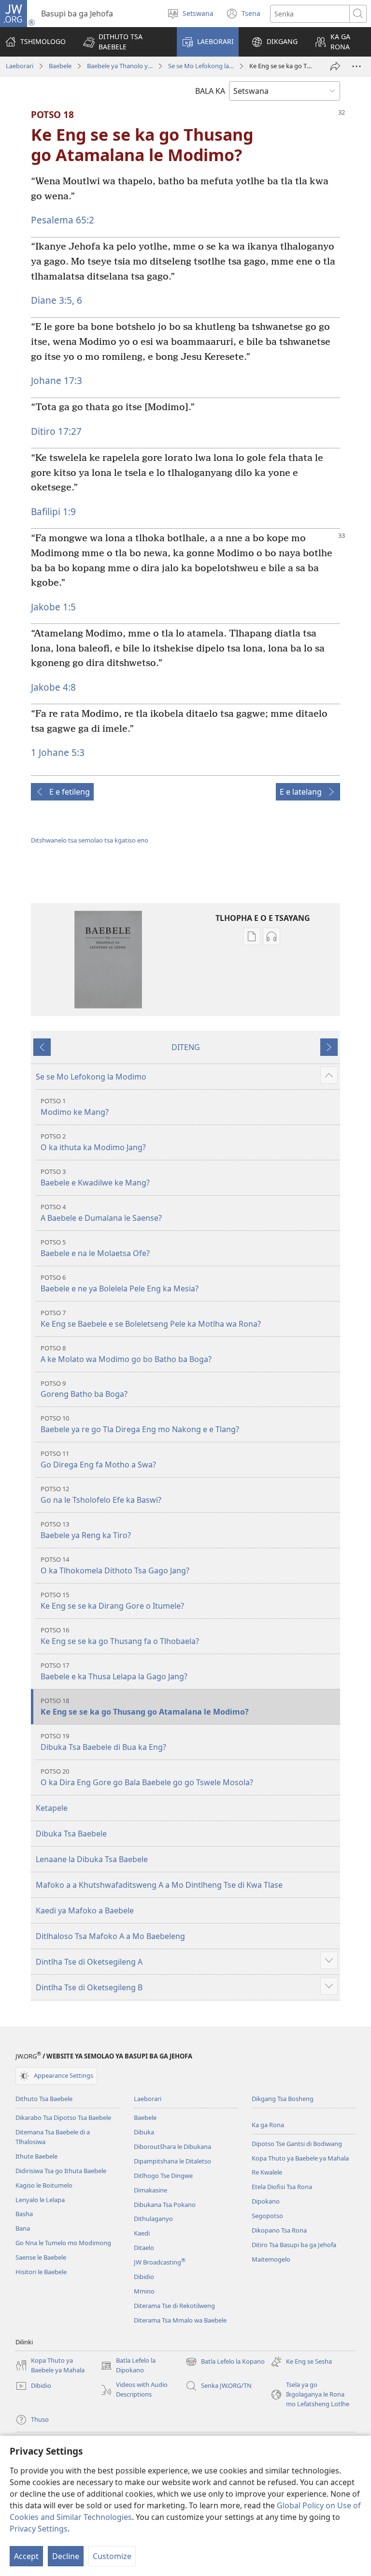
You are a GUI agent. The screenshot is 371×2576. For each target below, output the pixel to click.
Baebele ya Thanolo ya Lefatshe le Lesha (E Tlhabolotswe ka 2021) (120, 66)
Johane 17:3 (57, 380)
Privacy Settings (39, 2529)
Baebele (60, 66)
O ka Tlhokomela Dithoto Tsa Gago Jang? (115, 1565)
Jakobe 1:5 (53, 607)
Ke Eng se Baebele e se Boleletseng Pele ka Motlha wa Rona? (151, 1319)
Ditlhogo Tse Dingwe (163, 2176)
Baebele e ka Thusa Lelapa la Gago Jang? (114, 1671)
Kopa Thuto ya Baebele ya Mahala (300, 2158)
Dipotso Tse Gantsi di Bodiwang (297, 2144)
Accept (26, 2556)
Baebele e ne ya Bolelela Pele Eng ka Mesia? (120, 1283)
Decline (66, 2556)
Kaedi (142, 2233)
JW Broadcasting (160, 2262)
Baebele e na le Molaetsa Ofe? (95, 1248)
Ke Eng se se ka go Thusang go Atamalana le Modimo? (145, 1707)
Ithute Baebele (36, 2156)
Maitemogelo (271, 2259)
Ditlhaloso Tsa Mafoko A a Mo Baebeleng (110, 1936)
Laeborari (20, 66)
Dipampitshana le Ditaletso (172, 2161)
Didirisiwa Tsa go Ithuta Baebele (61, 2171)
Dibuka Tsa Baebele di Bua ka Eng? (103, 1742)
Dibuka (144, 2132)
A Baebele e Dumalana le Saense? (101, 1213)
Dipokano (266, 2201)
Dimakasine (150, 2190)
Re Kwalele (267, 2172)
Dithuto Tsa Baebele (44, 2099)
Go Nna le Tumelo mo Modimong (63, 2243)
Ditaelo (144, 2248)
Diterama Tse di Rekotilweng (174, 2306)
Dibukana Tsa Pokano (165, 2205)
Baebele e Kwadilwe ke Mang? (95, 1177)
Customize (112, 2556)
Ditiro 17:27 (56, 431)
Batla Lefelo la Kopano (225, 2362)
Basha (24, 2214)
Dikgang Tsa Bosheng (283, 2099)
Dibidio (144, 2277)
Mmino (144, 2291)
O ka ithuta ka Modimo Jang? (93, 1142)
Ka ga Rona (268, 2125)
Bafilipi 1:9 (53, 511)
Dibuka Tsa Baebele (71, 1834)
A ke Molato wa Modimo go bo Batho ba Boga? (126, 1354)
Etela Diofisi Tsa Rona (282, 2187)
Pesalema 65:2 (63, 220)
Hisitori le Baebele (41, 2272)
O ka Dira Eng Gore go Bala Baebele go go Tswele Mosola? (147, 1777)
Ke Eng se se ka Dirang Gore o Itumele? (112, 1601)
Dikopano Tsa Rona (279, 2230)
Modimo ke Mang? (75, 1107)
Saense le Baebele (41, 2257)
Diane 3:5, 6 (57, 300)
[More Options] (357, 66)
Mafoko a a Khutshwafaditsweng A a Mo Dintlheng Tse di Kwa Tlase (159, 1885)
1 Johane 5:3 (58, 752)
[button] (124, 42)
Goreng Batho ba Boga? (84, 1389)
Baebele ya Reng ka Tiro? (86, 1530)
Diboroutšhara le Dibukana (172, 2147)
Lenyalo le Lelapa (40, 2200)
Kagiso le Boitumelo (44, 2185)
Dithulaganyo (153, 2219)
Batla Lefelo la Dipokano (128, 2366)
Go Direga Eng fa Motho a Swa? (98, 1459)
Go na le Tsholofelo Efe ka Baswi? (101, 1495)
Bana (23, 2228)
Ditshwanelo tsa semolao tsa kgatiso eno (90, 840)
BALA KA (210, 91)
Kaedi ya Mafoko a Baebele (85, 1910)
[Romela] (335, 66)
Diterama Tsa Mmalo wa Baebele (180, 2320)
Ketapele (52, 1808)
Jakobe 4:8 (53, 687)
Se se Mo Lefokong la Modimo (201, 66)
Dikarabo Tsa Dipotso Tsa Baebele (63, 2117)
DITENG (186, 1047)
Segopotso (267, 2216)
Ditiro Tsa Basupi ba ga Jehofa (294, 2245)
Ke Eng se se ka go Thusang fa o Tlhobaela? (120, 1636)
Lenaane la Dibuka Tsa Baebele (92, 1859)
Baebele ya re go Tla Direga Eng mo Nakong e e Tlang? (140, 1424)
